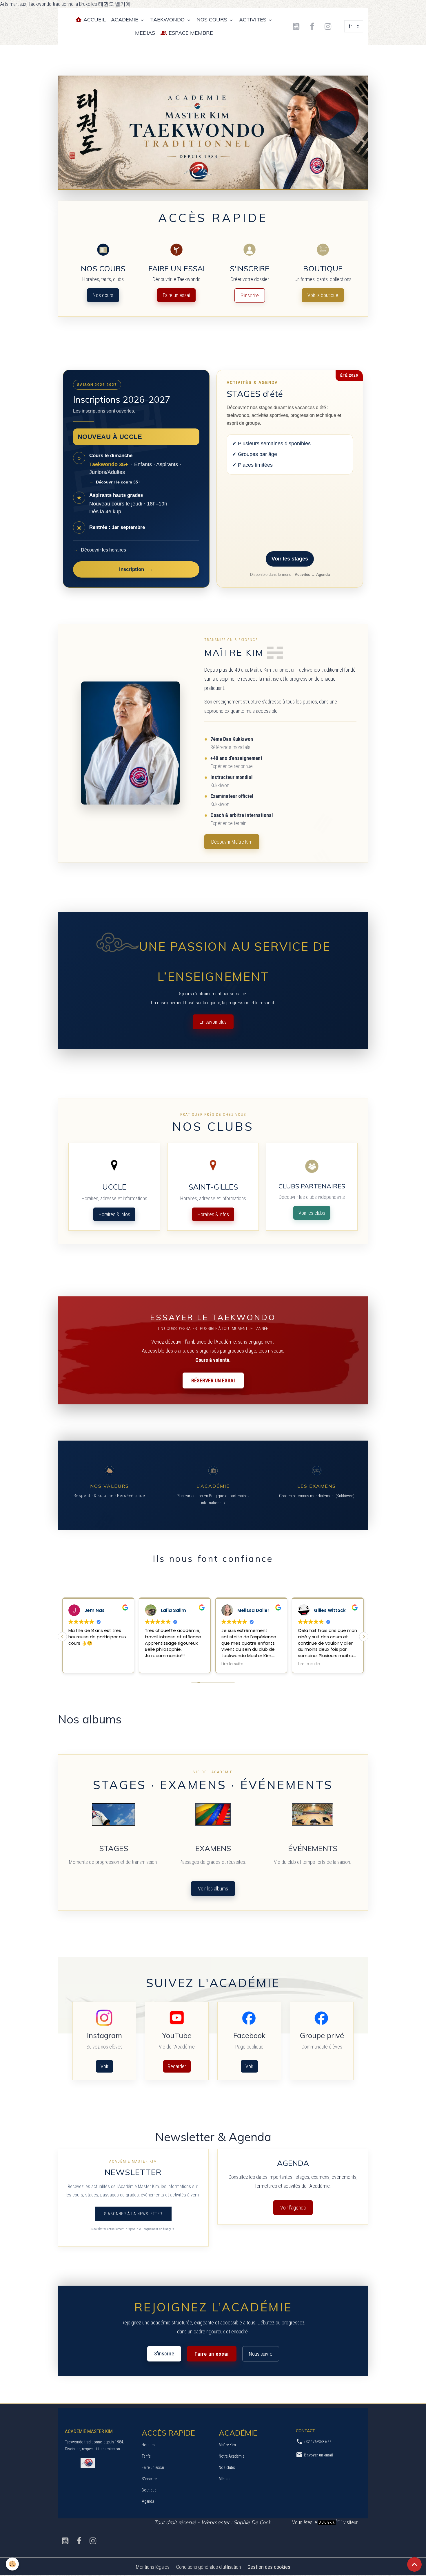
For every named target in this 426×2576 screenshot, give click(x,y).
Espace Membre (190, 33)
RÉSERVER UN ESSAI (213, 1380)
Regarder (177, 2066)
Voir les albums (213, 1889)
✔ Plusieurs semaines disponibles (271, 444)
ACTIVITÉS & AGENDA (252, 383)
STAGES (245, 394)
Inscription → (136, 569)
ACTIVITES (253, 20)
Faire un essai (176, 295)
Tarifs (146, 2456)
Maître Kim (227, 2445)
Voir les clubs (312, 1213)
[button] (364, 1637)
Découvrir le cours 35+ (115, 482)
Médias (225, 2479)
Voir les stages (290, 559)
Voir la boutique (323, 295)
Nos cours (103, 295)
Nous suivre (261, 2354)
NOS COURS (213, 20)
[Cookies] (12, 2564)
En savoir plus (213, 1022)
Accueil (94, 20)
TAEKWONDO (168, 20)
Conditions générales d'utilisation (209, 2567)
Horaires (149, 2445)
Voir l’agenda (293, 2208)
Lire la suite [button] (232, 1664)
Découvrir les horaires (100, 550)
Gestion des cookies (269, 2567)
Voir (104, 2066)
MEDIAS (145, 33)
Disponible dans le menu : (290, 575)
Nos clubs (227, 2467)
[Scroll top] (414, 2564)
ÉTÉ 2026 (349, 375)
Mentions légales (153, 2567)
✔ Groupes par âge (255, 454)
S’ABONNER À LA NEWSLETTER (133, 2214)
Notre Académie (232, 2456)
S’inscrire (250, 295)
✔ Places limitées (252, 465)
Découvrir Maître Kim (232, 842)
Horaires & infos (114, 1214)
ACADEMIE (125, 20)
